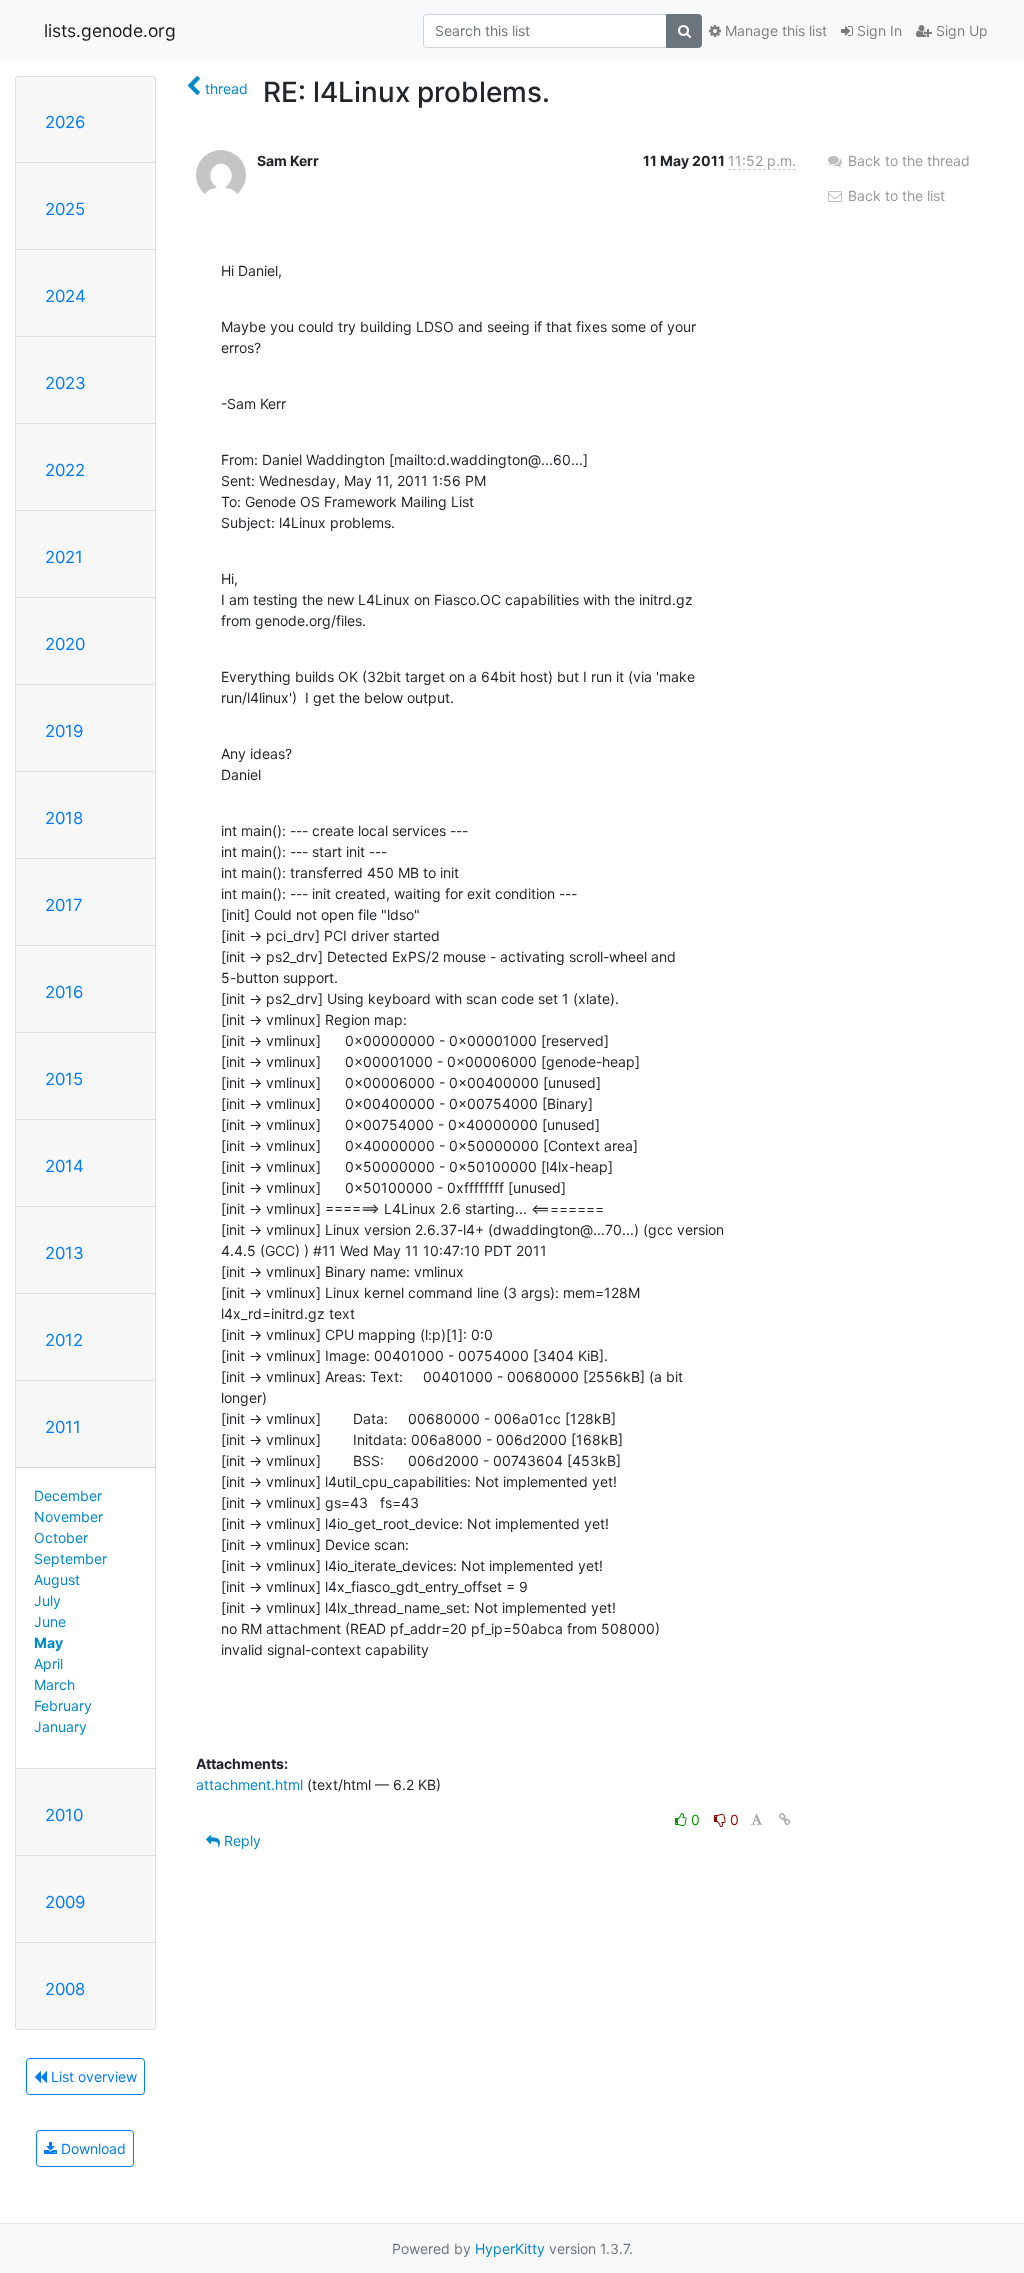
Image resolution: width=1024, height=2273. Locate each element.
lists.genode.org (110, 30)
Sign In (877, 30)
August (57, 1579)
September (70, 1558)
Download (91, 2148)
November (68, 1516)
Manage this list (774, 30)
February (63, 1705)
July (47, 1600)
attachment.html (249, 1784)
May (48, 1642)
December (68, 1495)
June (50, 1621)
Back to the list (894, 195)
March (54, 1684)
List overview (92, 2076)
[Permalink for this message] (785, 1819)
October (61, 1537)
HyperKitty (510, 2248)
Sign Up (960, 30)
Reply (240, 1840)
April (48, 1663)
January (60, 1726)
